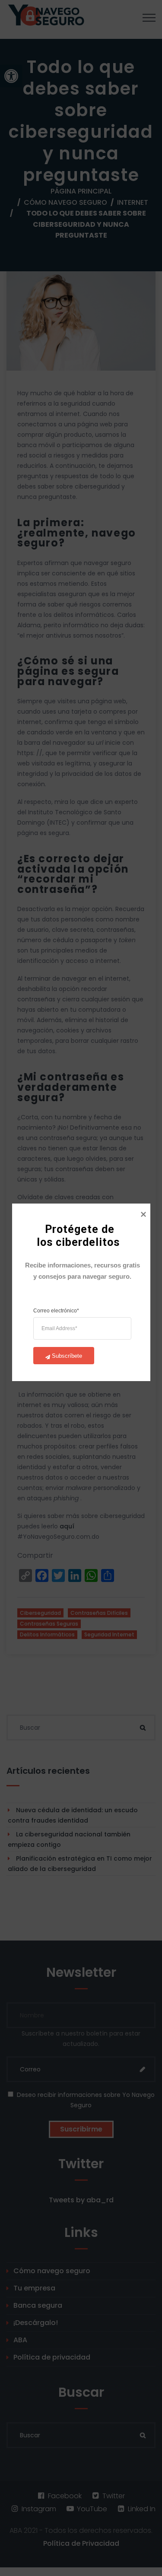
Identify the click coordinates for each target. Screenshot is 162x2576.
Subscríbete (67, 1355)
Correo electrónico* (56, 1310)
